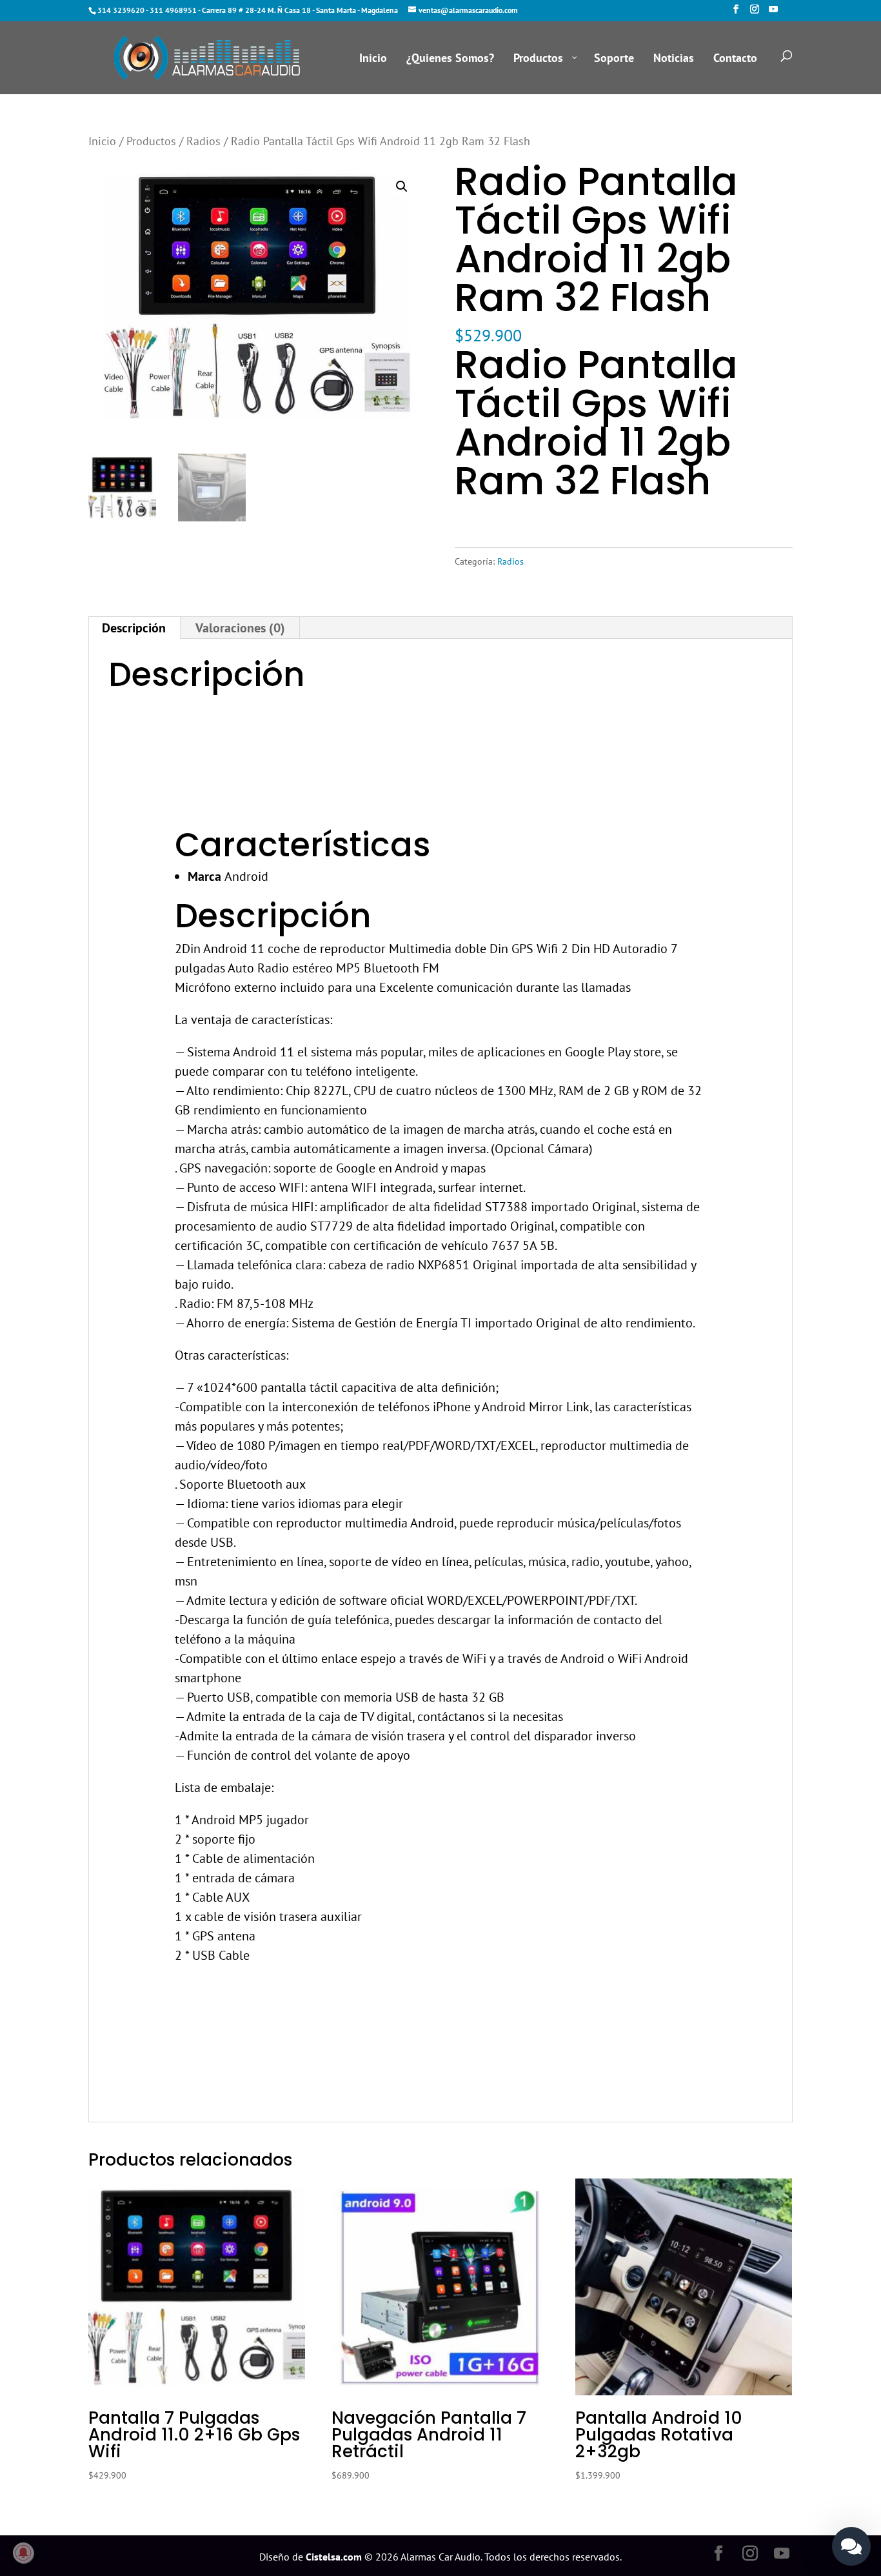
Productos (151, 141)
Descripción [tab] (134, 628)
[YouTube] (773, 13)
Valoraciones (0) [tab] (240, 628)
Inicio (102, 141)
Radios (203, 141)
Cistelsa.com (334, 2557)
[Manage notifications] (23, 2553)
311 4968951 (173, 10)
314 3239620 (121, 10)
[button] (402, 186)
